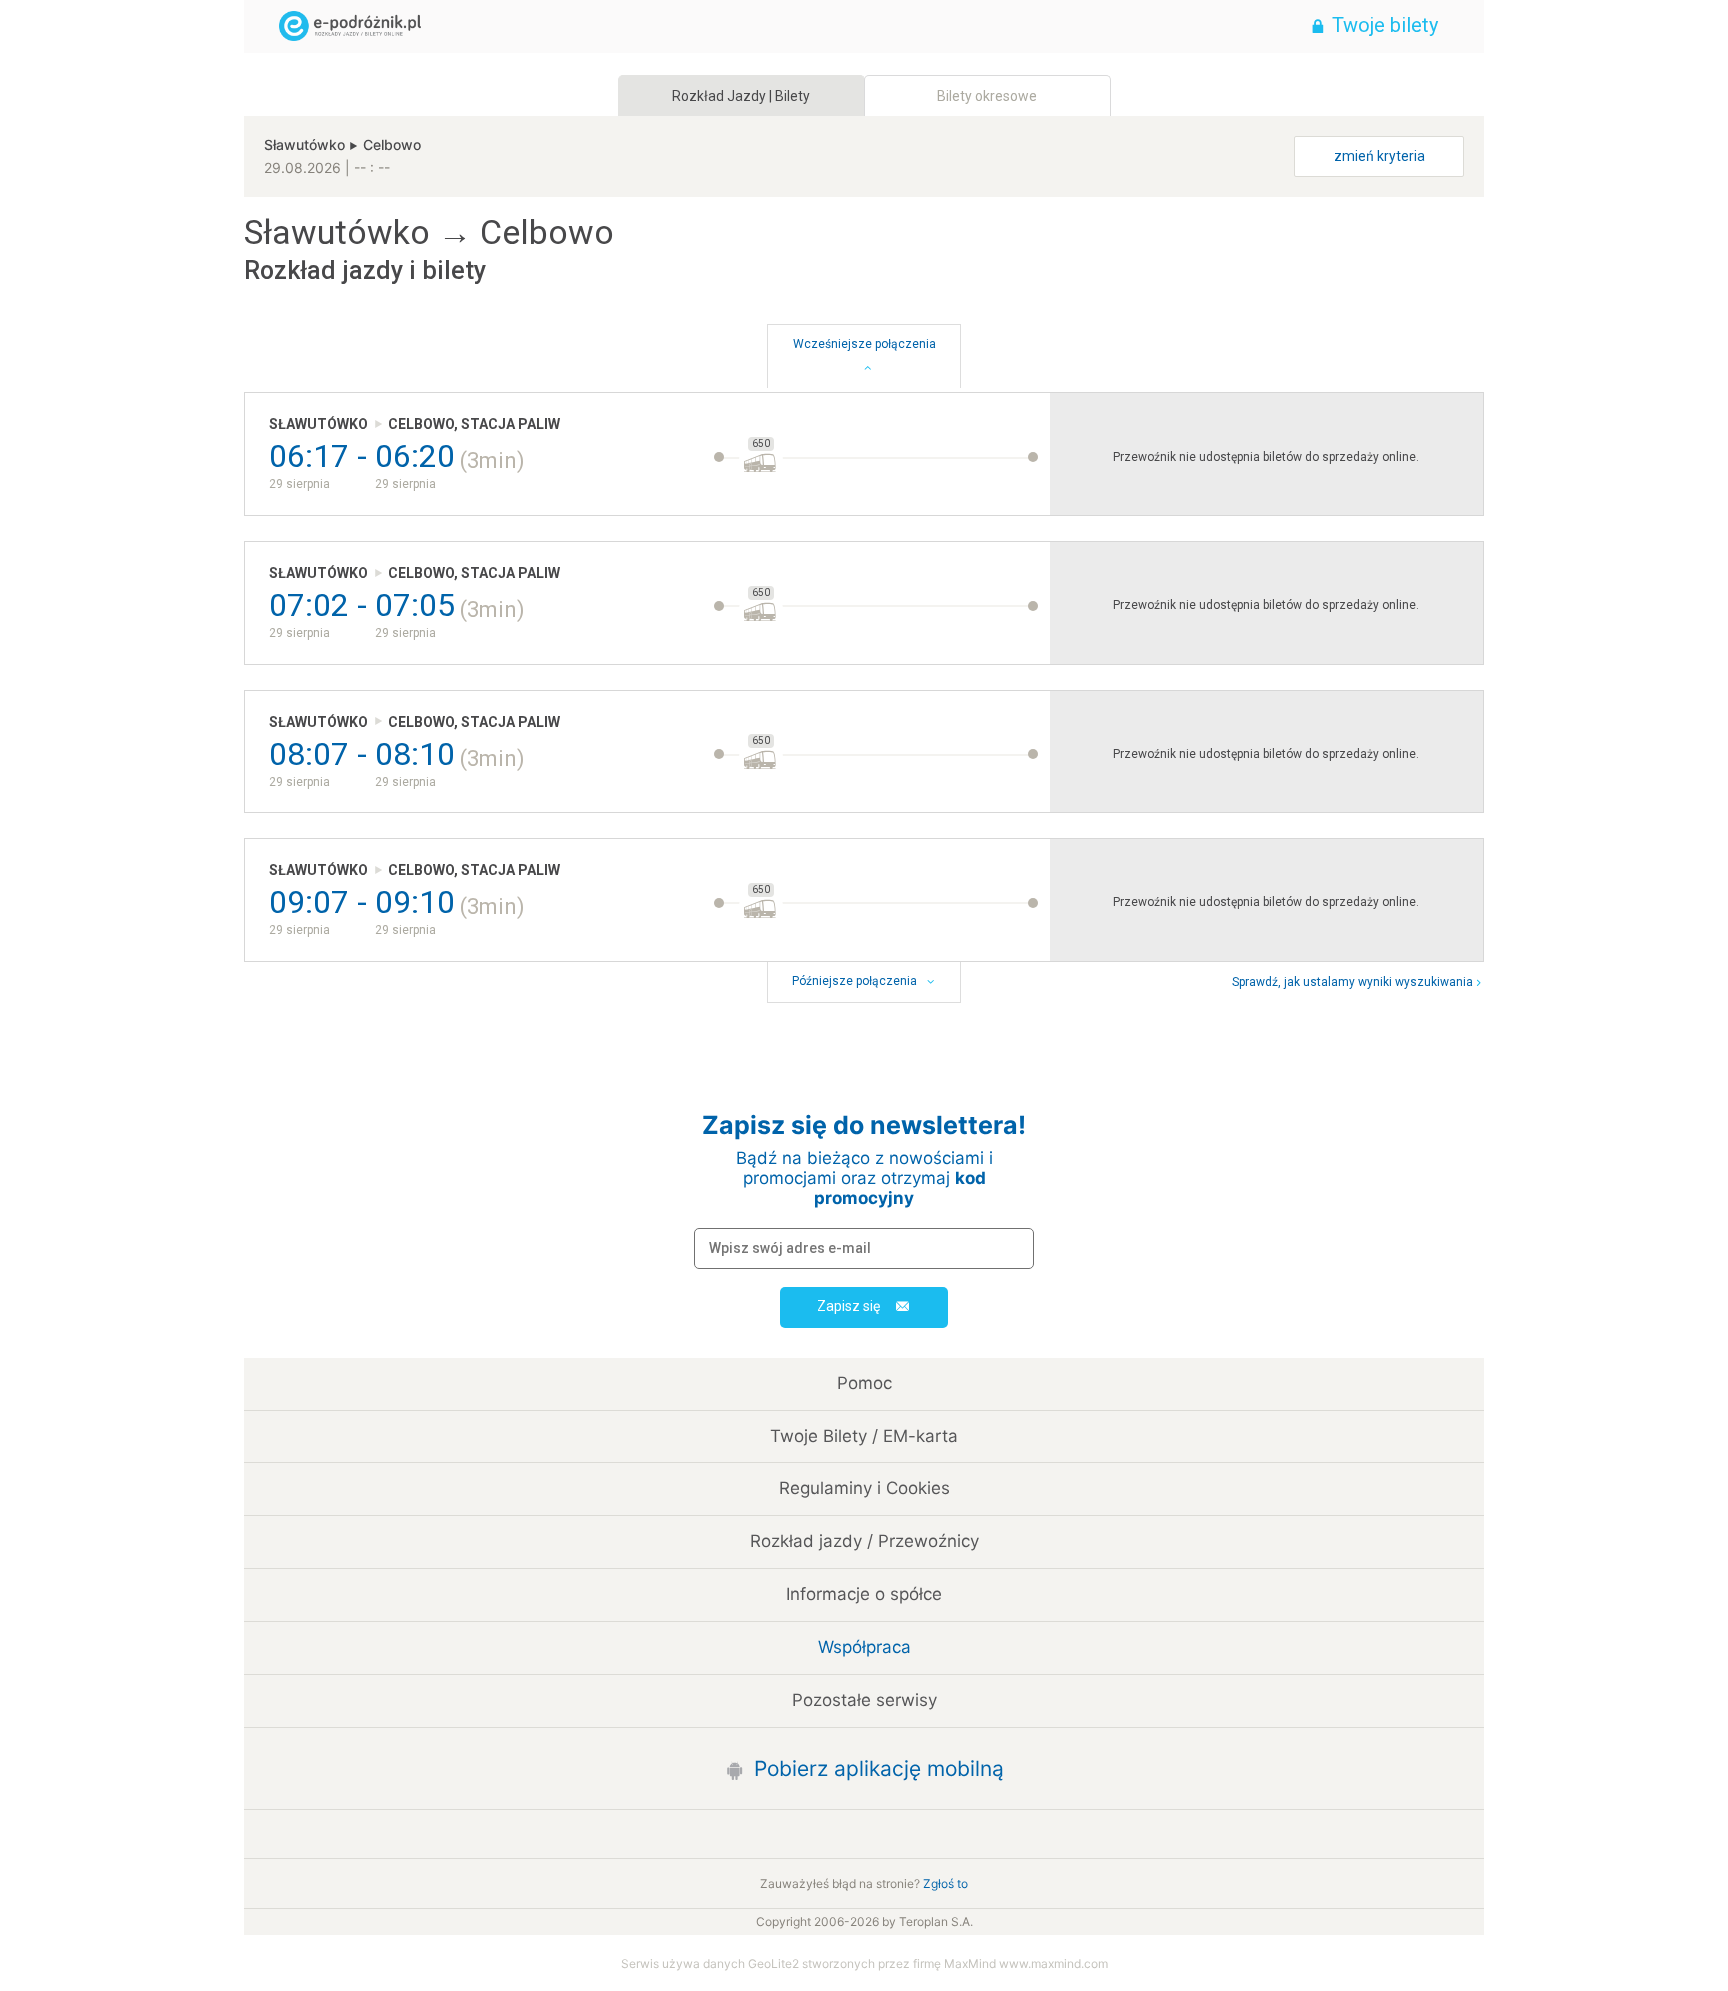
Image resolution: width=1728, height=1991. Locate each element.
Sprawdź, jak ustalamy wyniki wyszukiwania (1352, 982)
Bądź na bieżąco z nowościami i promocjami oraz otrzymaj (864, 1178)
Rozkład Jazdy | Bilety (741, 96)
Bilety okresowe (987, 96)
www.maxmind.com (1053, 1963)
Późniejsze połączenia (854, 981)
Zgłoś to (945, 1883)
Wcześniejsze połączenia (864, 344)
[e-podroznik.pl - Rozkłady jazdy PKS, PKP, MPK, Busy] (739, 26)
